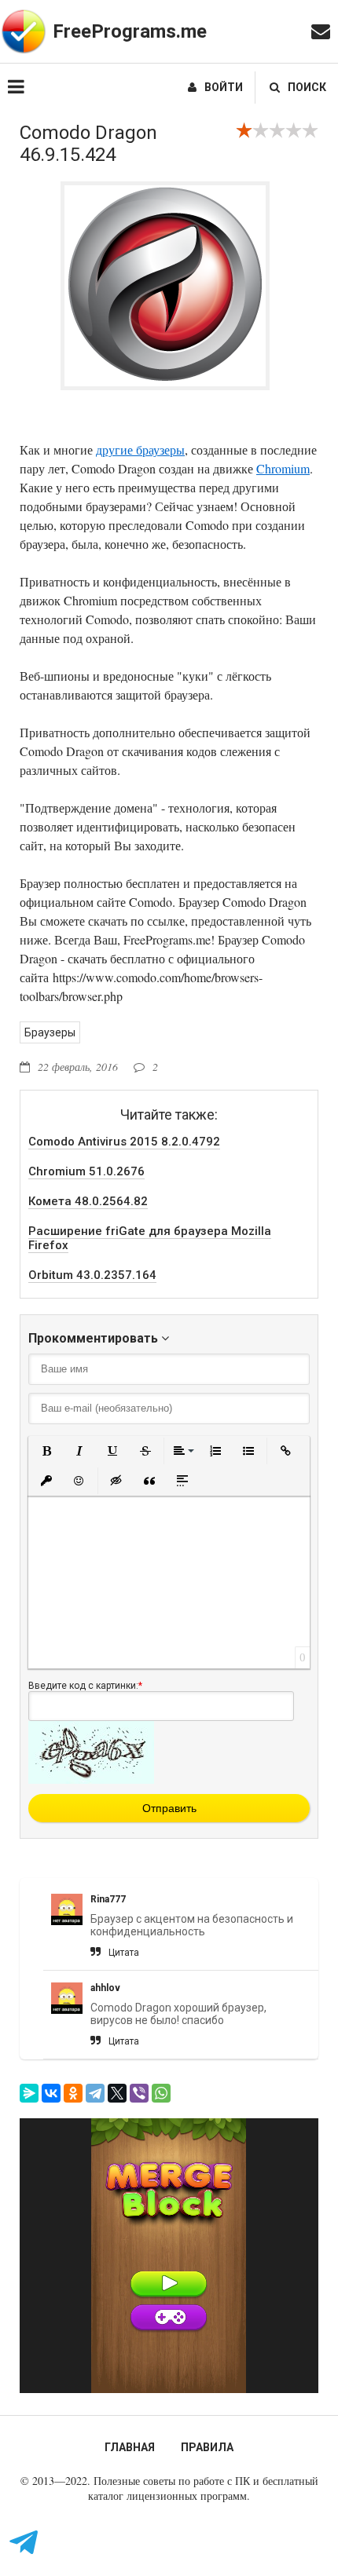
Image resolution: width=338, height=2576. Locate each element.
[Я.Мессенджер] (29, 2093)
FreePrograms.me (130, 31)
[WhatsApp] (161, 2093)
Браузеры (50, 1032)
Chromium (283, 468)
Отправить (169, 1808)
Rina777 (108, 1899)
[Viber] (139, 2093)
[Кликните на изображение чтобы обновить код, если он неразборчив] (91, 1780)
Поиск (307, 87)
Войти (224, 87)
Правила (207, 2447)
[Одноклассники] (73, 2093)
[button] (46, 1451)
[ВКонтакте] (51, 2093)
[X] (117, 2093)
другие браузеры (140, 449)
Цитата (124, 1953)
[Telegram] (95, 2093)
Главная (130, 2447)
